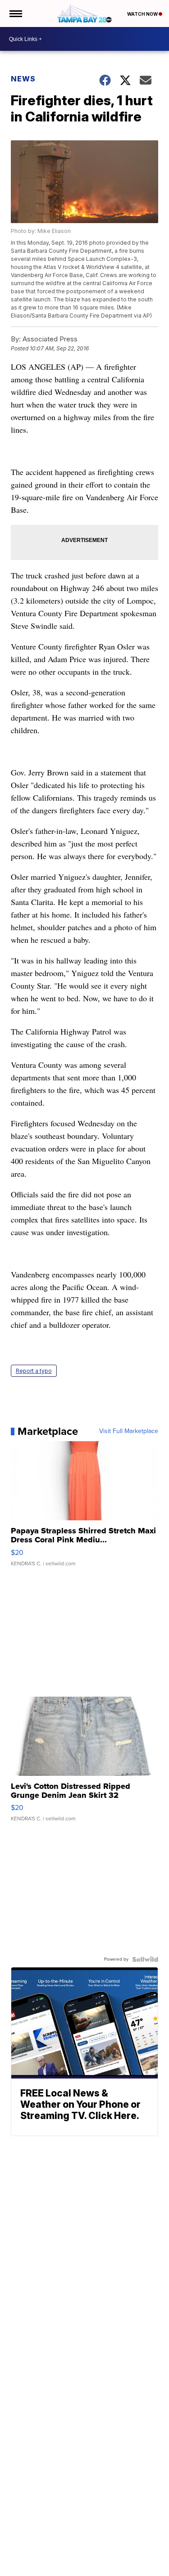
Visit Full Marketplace (129, 1431)
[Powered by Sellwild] (145, 1959)
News (23, 79)
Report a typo (34, 1371)
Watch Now (143, 14)
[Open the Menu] (15, 13)
